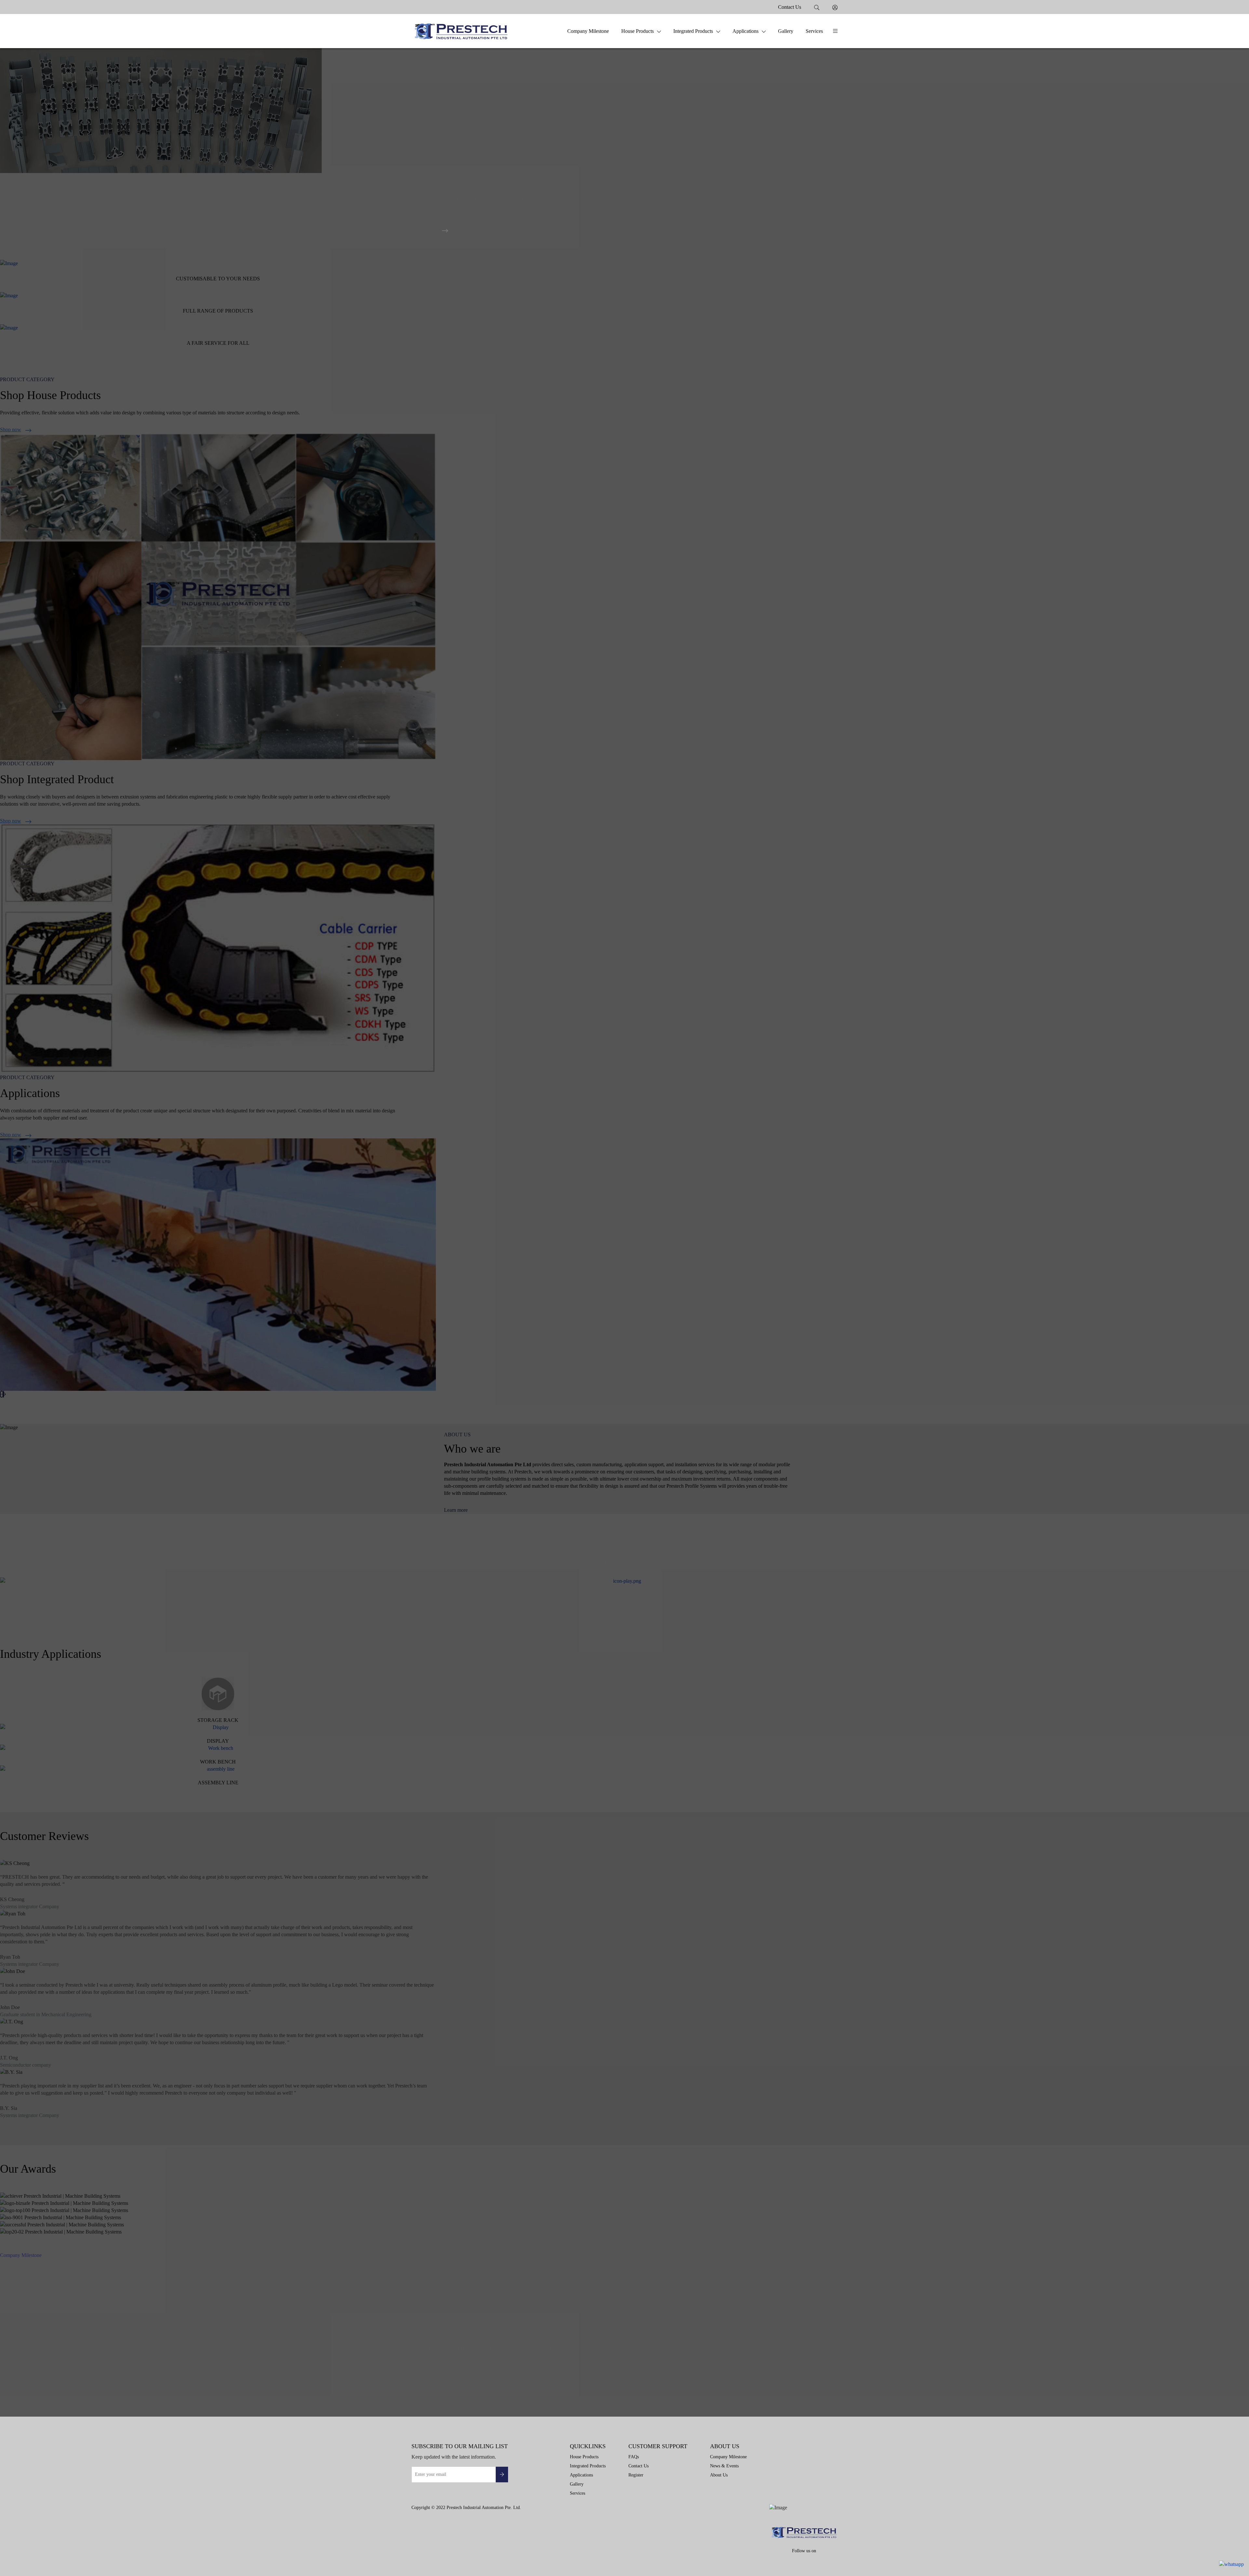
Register (636, 2475)
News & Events (724, 2466)
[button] (835, 31)
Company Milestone (588, 31)
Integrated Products (693, 31)
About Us (719, 2475)
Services (814, 31)
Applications (745, 31)
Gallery (786, 31)
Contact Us (790, 7)
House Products (638, 31)
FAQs (634, 2457)
